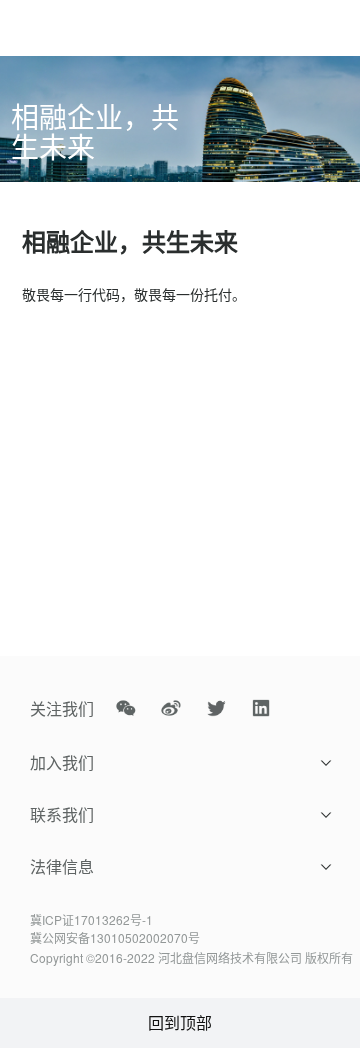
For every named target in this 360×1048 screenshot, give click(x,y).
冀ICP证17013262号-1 (91, 919)
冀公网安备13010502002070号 (115, 937)
